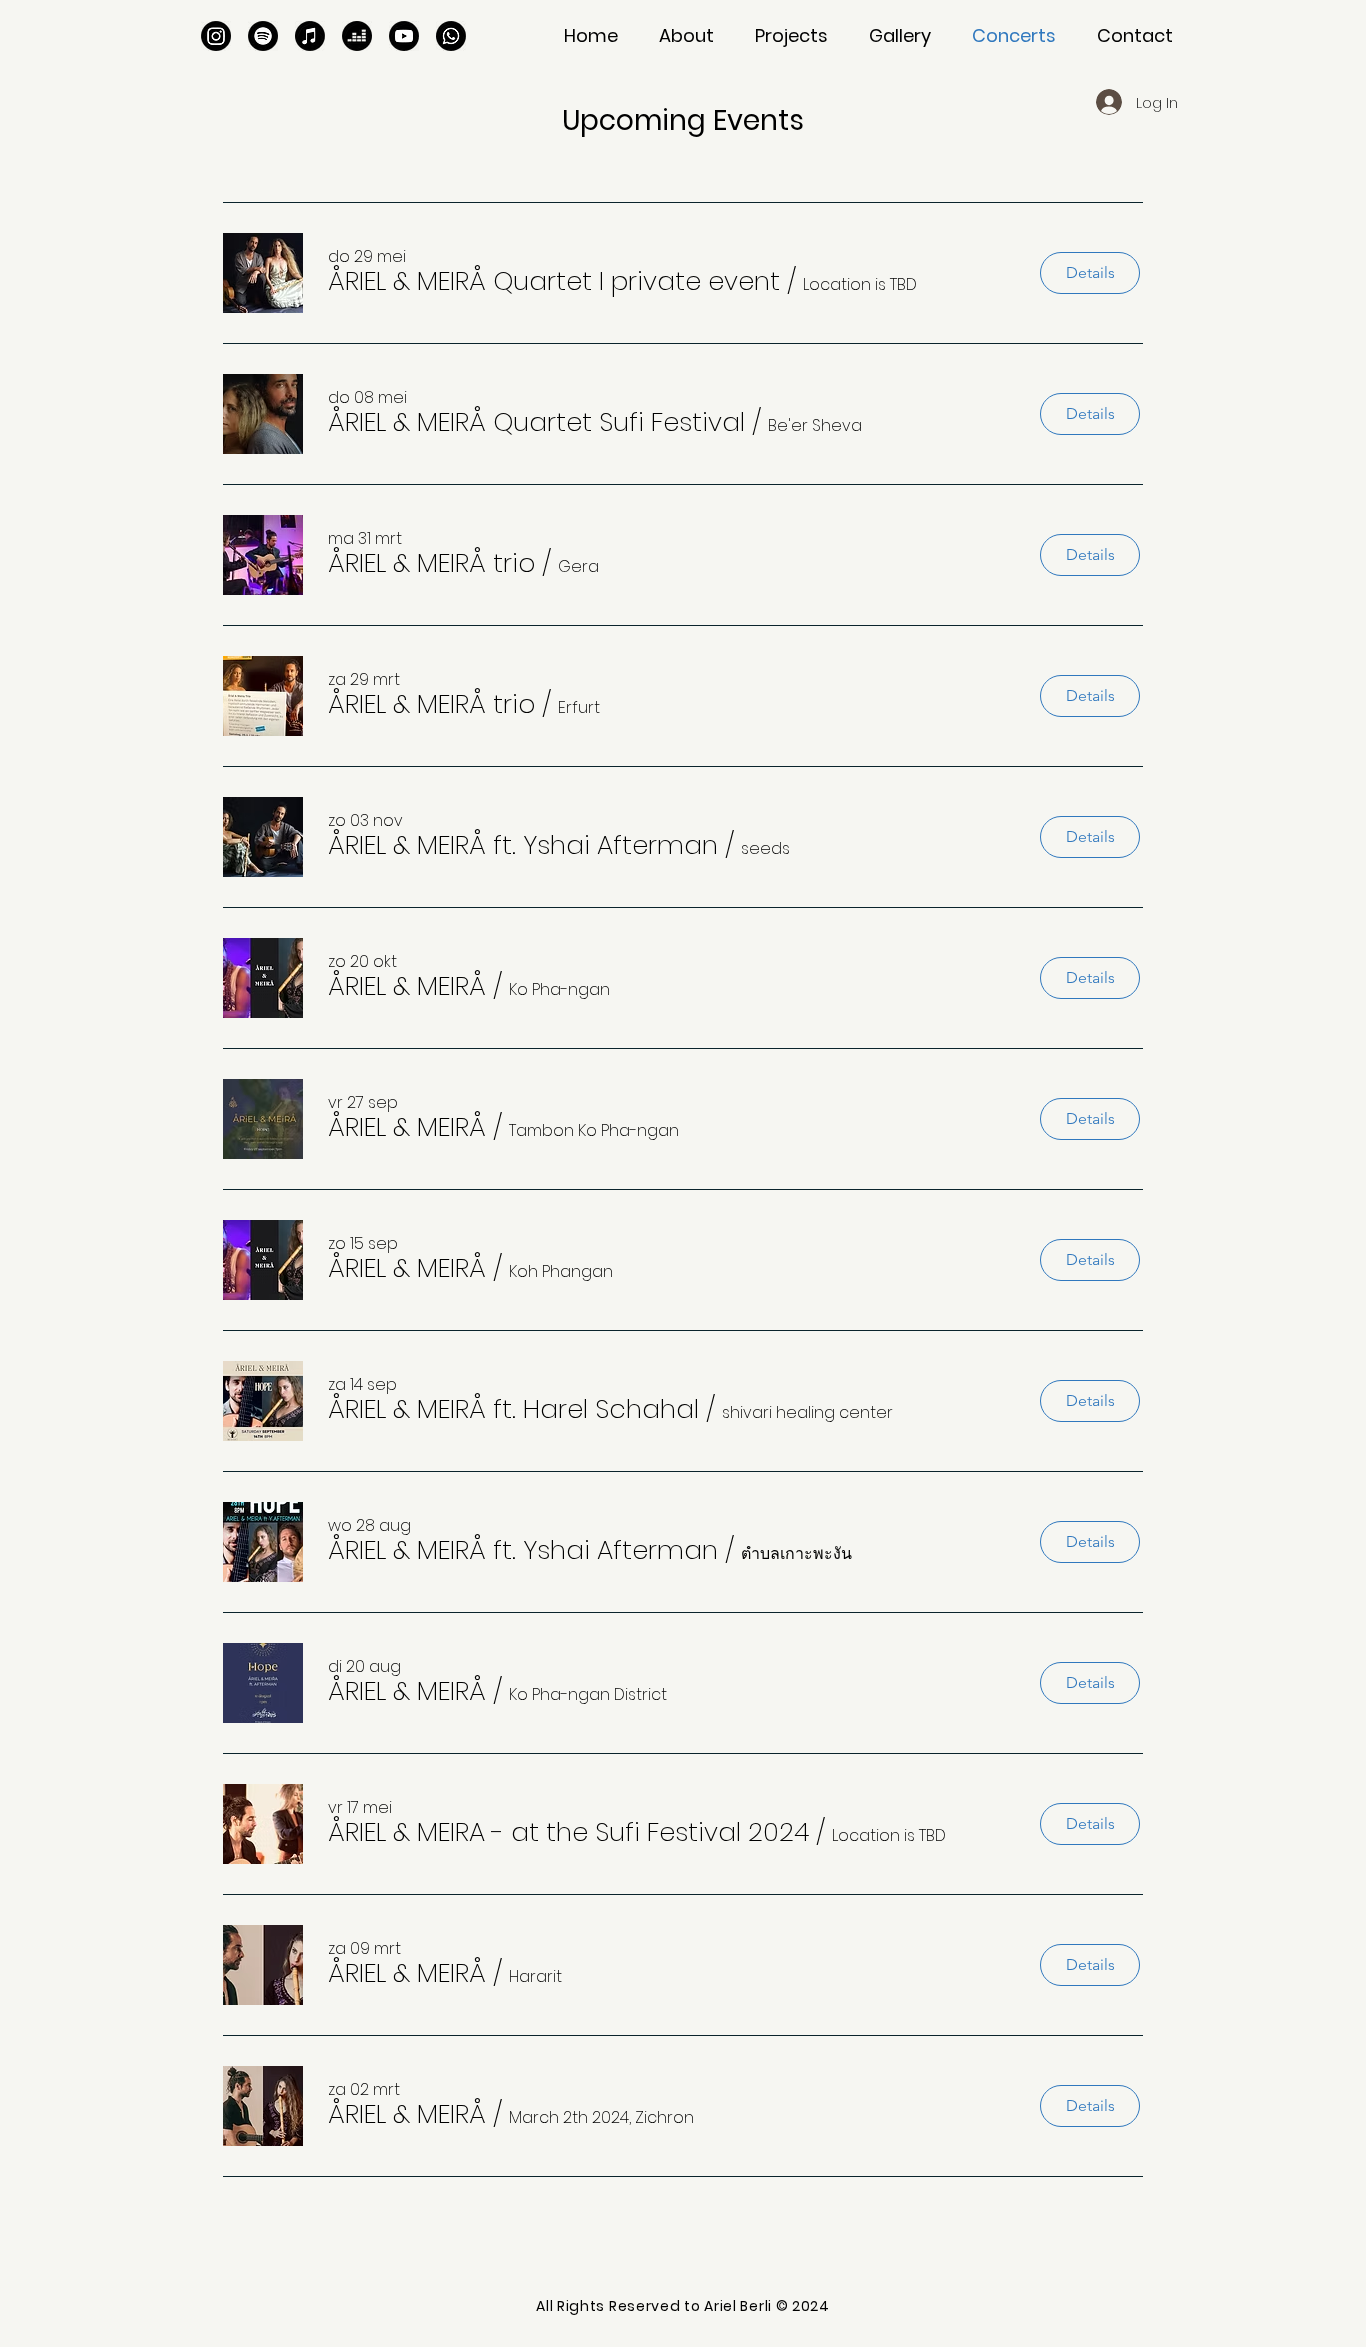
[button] (791, 36)
